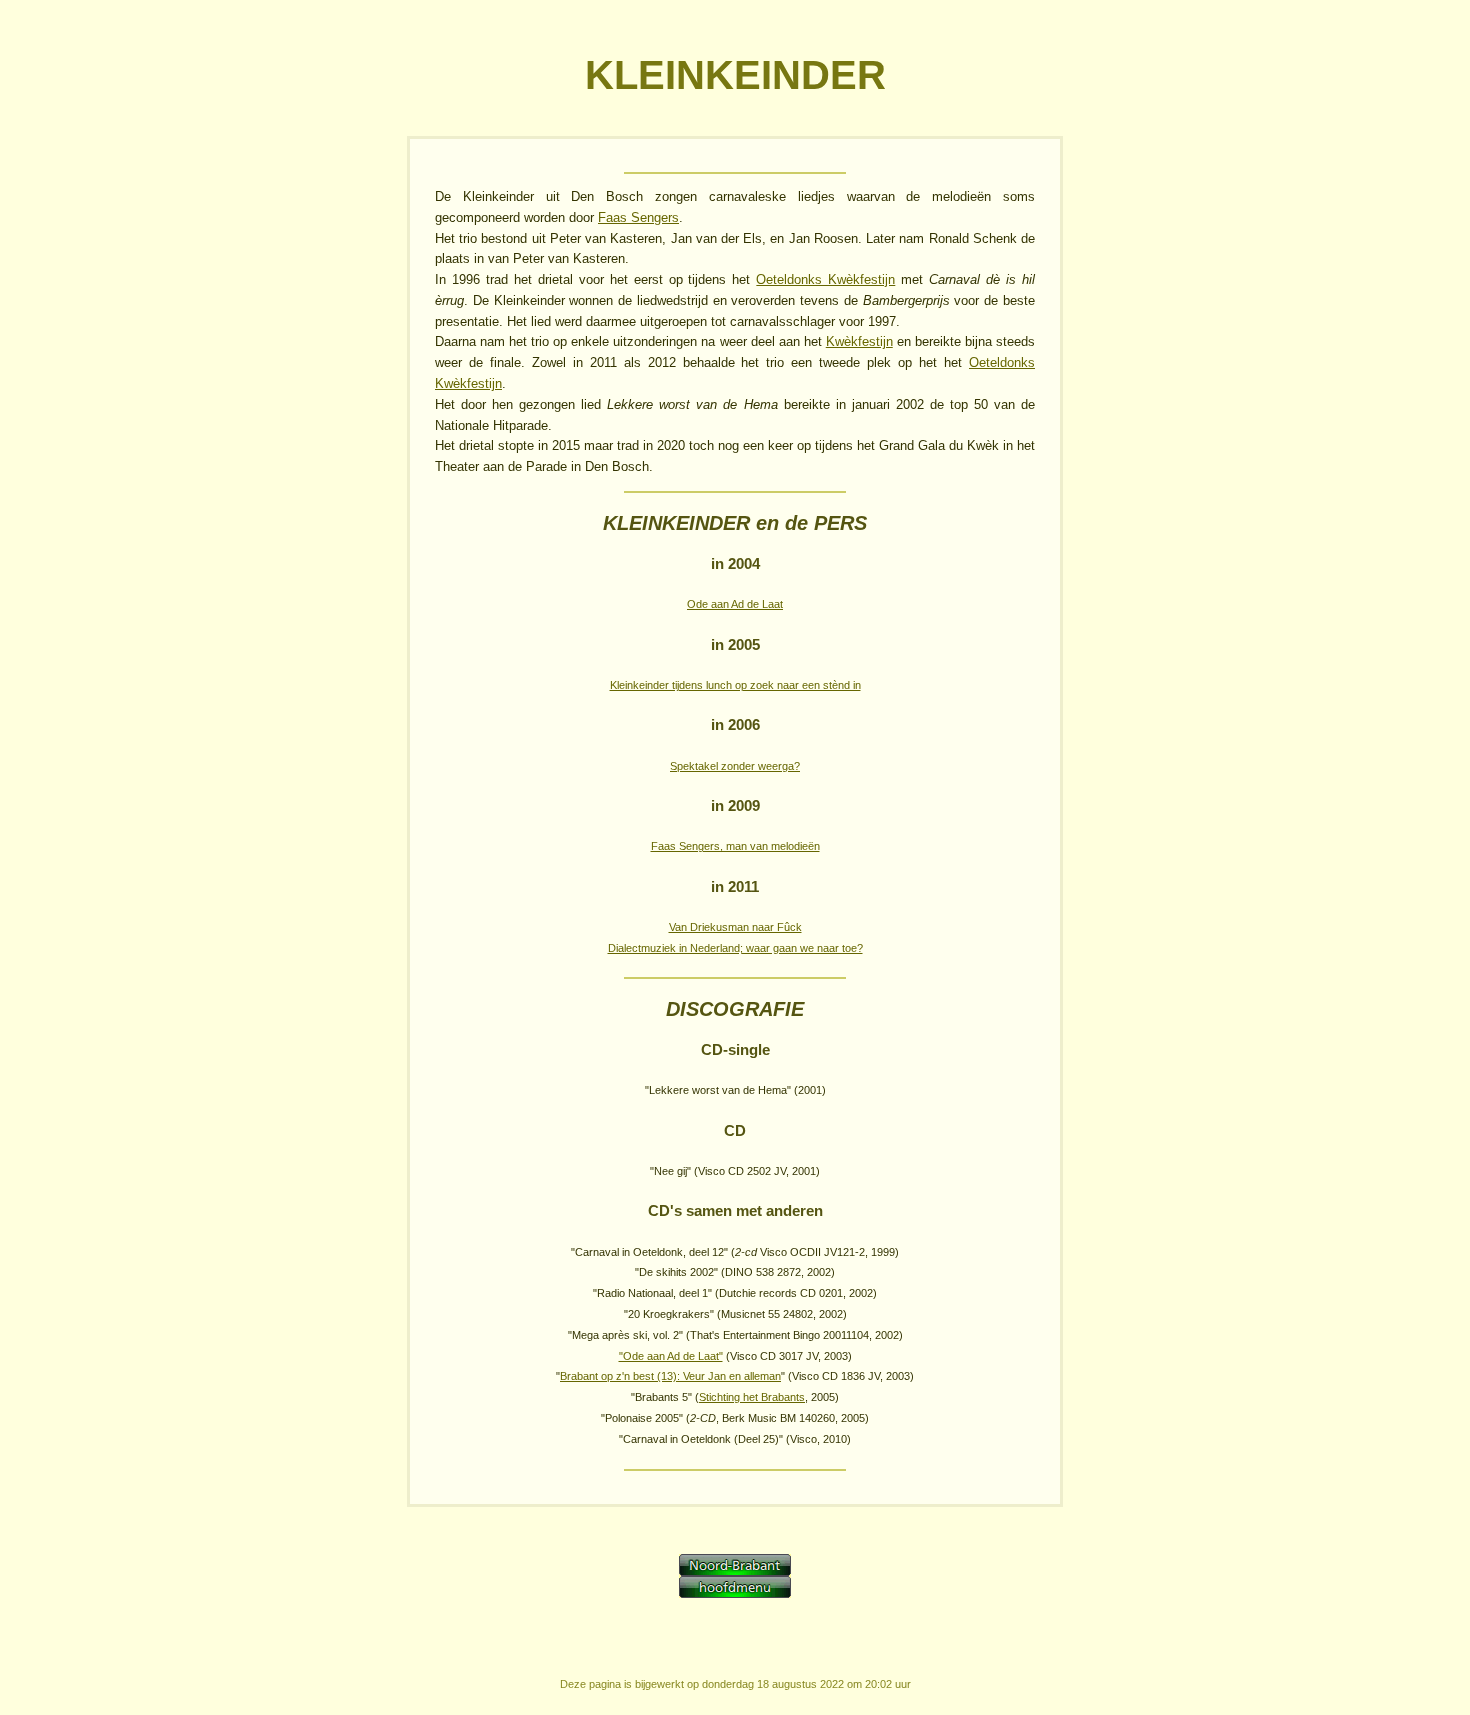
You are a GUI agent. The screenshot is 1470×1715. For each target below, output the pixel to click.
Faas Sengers (638, 217)
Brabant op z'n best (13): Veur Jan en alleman (670, 1376)
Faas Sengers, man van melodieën (735, 846)
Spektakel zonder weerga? (735, 766)
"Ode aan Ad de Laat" (671, 1356)
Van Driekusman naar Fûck (735, 927)
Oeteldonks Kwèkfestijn (825, 279)
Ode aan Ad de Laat (735, 604)
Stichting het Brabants (752, 1397)
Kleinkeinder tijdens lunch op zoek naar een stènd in (735, 685)
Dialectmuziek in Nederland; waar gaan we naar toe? (735, 948)
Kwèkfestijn (859, 341)
